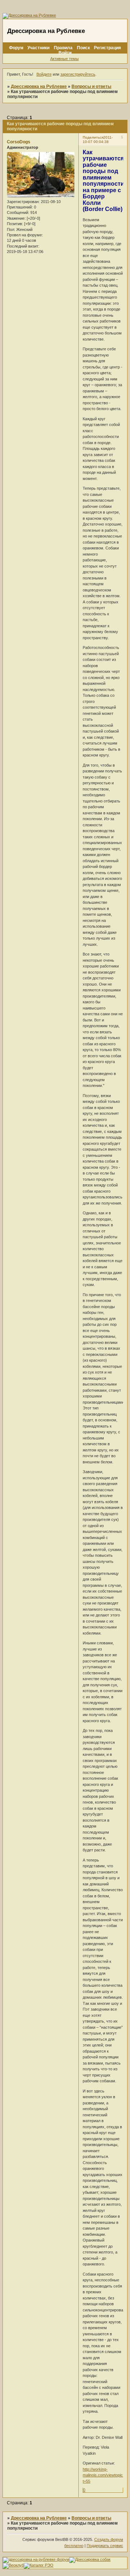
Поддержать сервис (105, 2546)
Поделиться (93, 137)
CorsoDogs (19, 142)
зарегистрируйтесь (78, 74)
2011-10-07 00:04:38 (98, 140)
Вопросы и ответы (91, 87)
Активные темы (64, 59)
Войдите (44, 74)
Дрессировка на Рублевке (39, 87)
